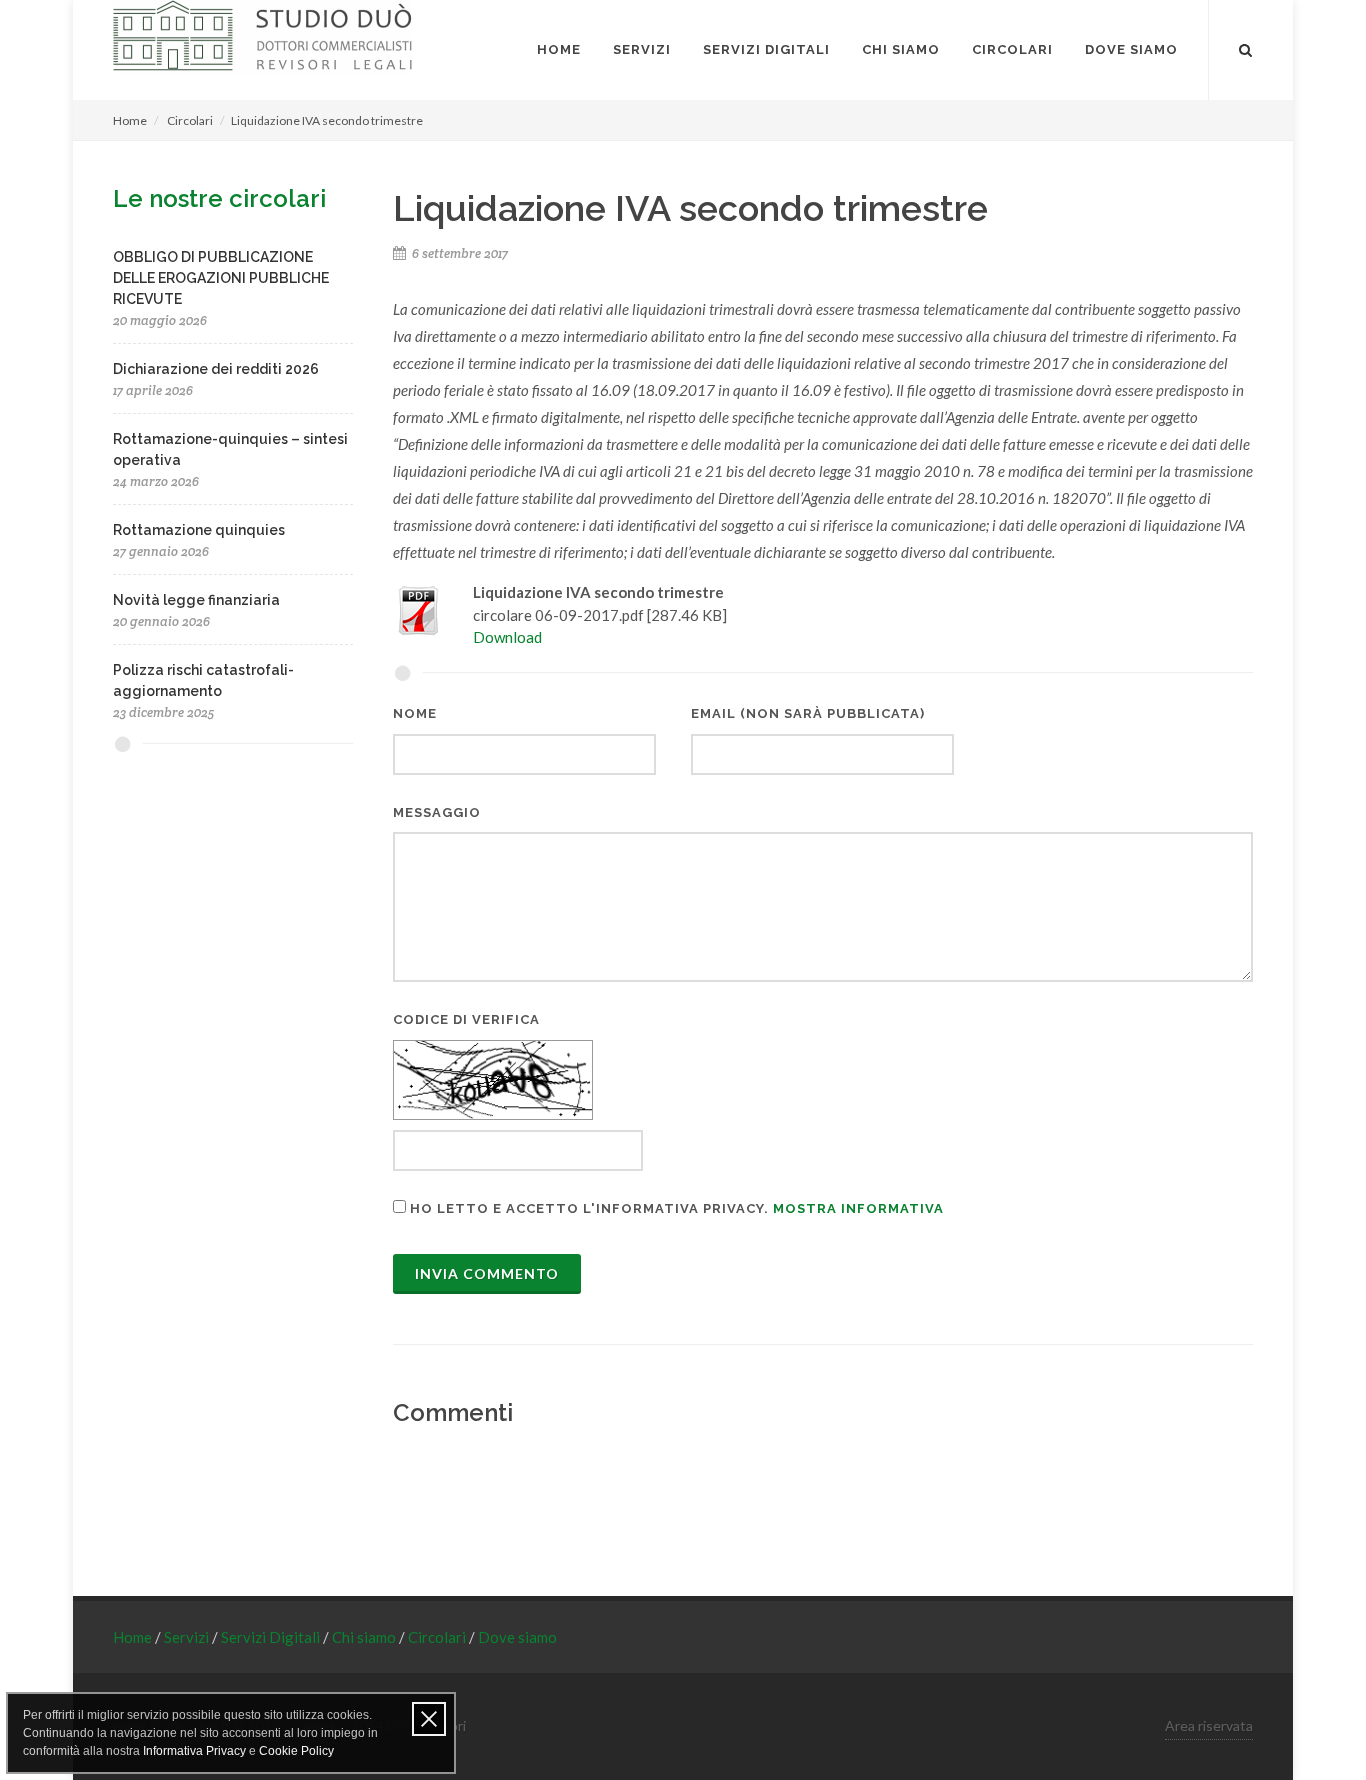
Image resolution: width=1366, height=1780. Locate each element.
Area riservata (1209, 1725)
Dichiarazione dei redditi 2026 (216, 369)
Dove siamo (517, 1637)
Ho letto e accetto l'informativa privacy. (675, 1208)
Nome (415, 713)
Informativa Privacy (194, 1751)
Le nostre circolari (219, 198)
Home (130, 120)
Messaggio (437, 812)
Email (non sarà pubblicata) (808, 713)
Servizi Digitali (272, 1637)
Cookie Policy (296, 1751)
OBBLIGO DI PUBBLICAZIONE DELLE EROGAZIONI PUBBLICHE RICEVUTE (221, 278)
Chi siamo (365, 1637)
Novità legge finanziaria (196, 600)
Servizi (188, 1637)
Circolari (190, 120)
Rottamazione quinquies (199, 530)
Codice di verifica (466, 1019)
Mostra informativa (858, 1208)
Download (507, 637)
